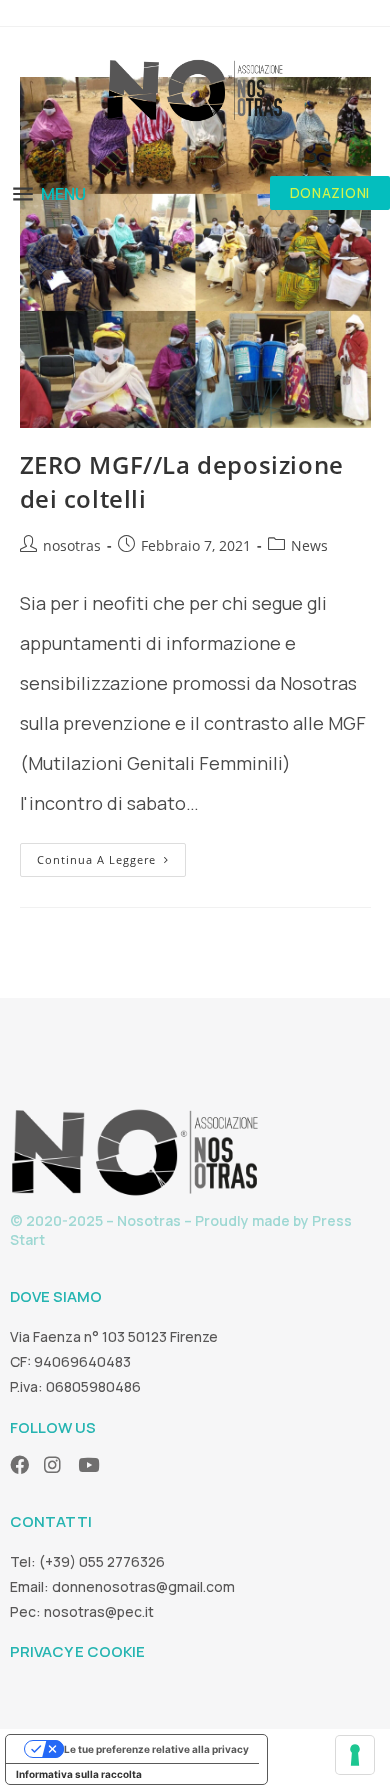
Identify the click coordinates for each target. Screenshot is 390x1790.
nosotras (72, 545)
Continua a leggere (111, 855)
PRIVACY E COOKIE (77, 1651)
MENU (63, 194)
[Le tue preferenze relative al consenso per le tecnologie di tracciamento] (355, 1755)
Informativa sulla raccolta (79, 1774)
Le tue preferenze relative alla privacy (156, 1749)
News (309, 545)
